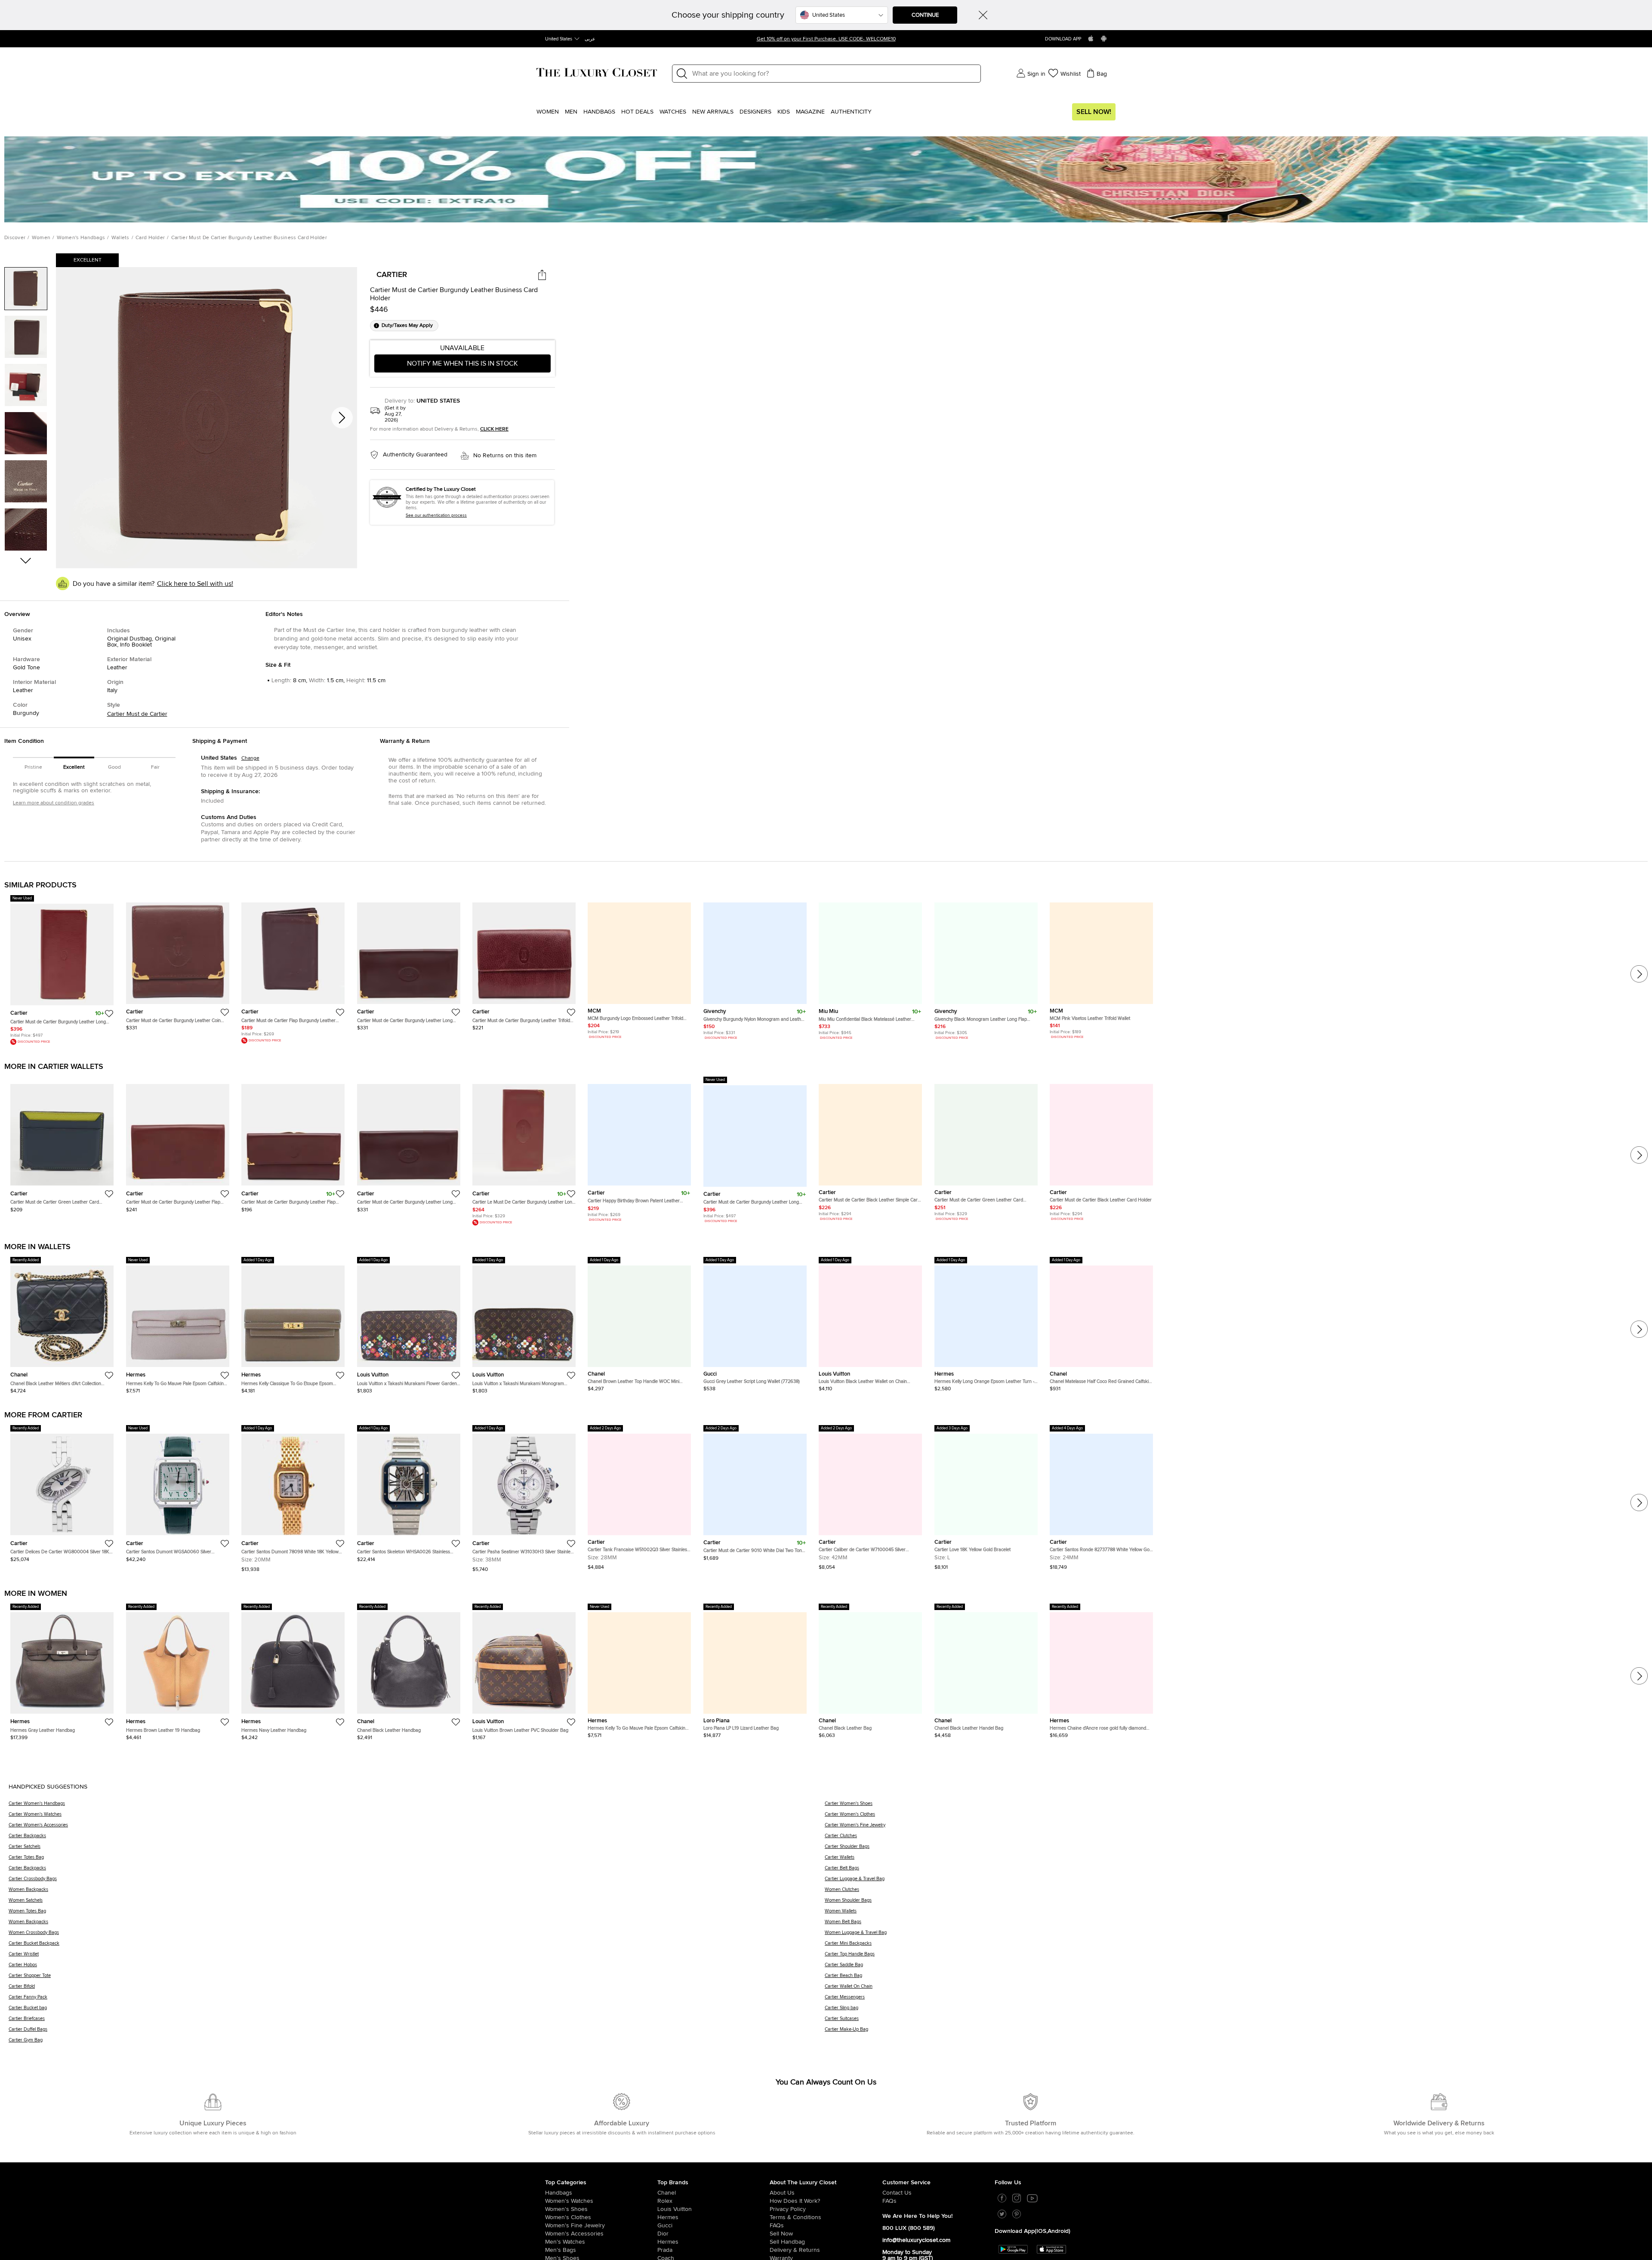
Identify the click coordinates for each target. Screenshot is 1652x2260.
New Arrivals (713, 112)
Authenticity (851, 112)
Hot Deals (637, 112)
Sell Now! (1094, 112)
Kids (784, 112)
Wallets (120, 238)
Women (548, 112)
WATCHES (673, 112)
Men (571, 112)
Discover (15, 238)
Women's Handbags (81, 238)
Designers (755, 112)
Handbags (599, 112)
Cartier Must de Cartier (137, 714)
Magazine (810, 112)
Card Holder (150, 238)
